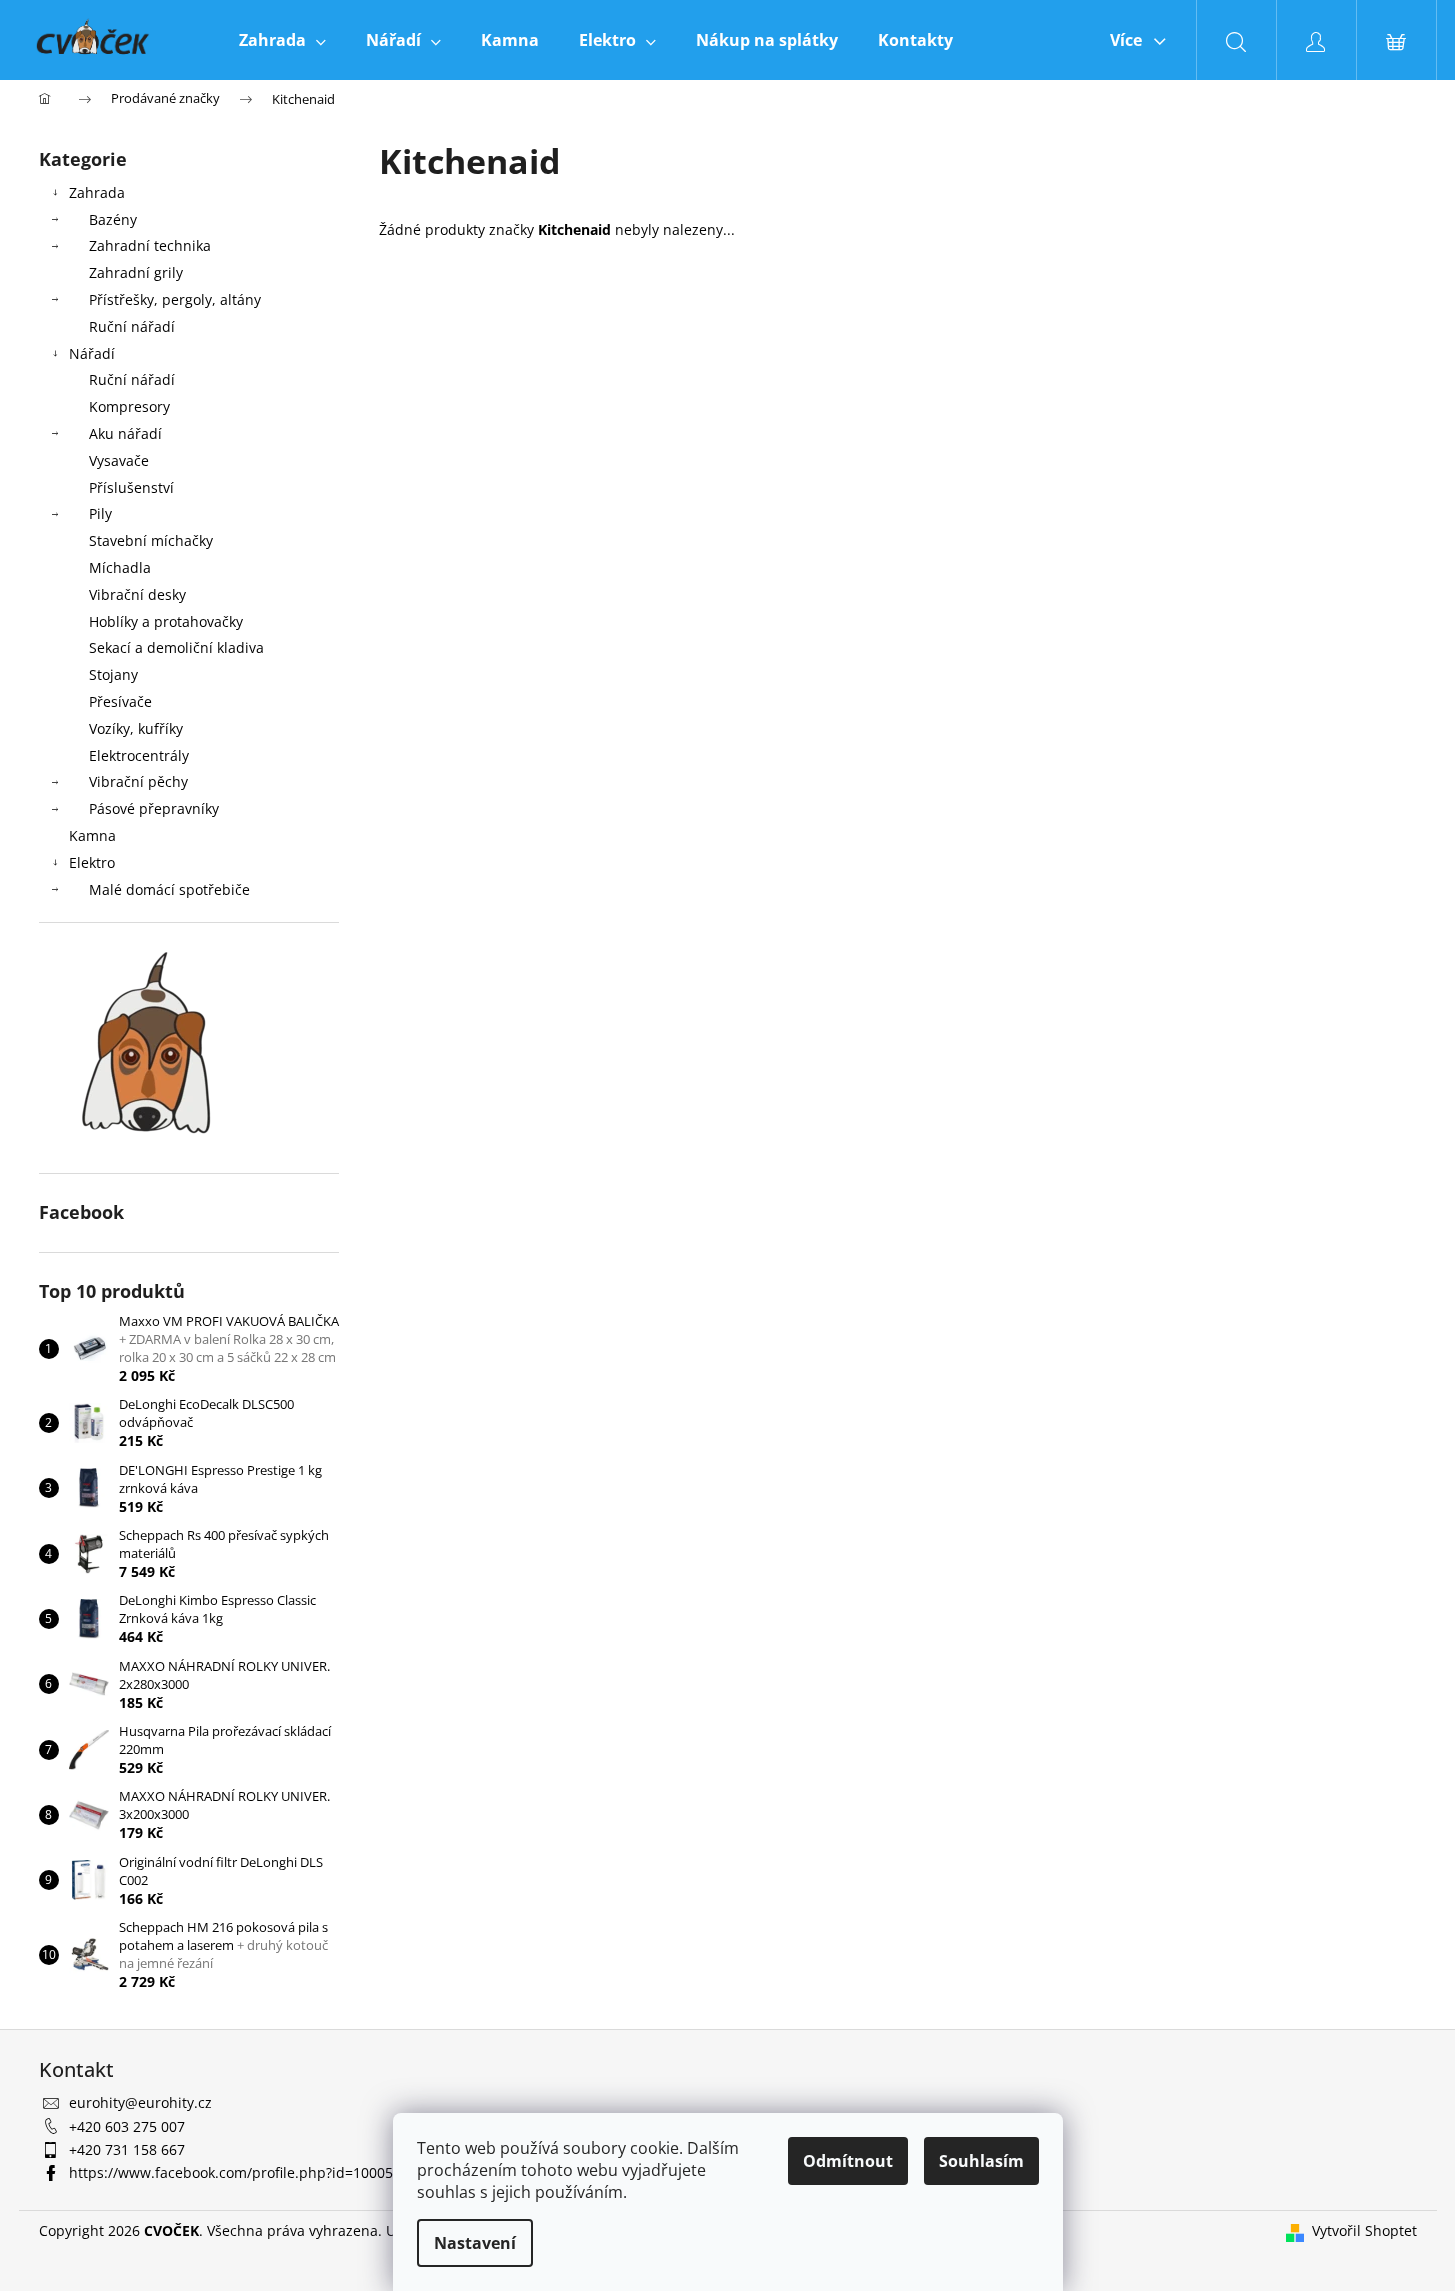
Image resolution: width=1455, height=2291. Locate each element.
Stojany (113, 674)
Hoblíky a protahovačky (166, 621)
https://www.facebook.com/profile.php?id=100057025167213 (271, 2172)
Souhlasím (981, 2161)
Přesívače (120, 701)
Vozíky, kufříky (136, 728)
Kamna (92, 835)
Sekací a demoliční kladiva (176, 647)
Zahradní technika (150, 245)
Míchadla (120, 567)
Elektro (92, 862)
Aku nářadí (125, 433)
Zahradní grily (136, 272)
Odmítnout (848, 2161)
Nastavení (475, 2243)
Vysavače (119, 460)
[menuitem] (282, 40)
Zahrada (97, 192)
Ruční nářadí (132, 326)
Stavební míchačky (151, 540)
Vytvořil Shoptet (1364, 2230)
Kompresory (129, 406)
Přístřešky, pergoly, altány (175, 299)
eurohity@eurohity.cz (140, 2102)
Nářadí (92, 353)
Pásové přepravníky (154, 808)
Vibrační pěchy (138, 781)
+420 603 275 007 (127, 2126)
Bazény (113, 219)
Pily (100, 513)
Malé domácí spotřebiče (169, 889)
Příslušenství (131, 487)
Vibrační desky (137, 594)
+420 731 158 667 (127, 2149)
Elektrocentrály (139, 755)
